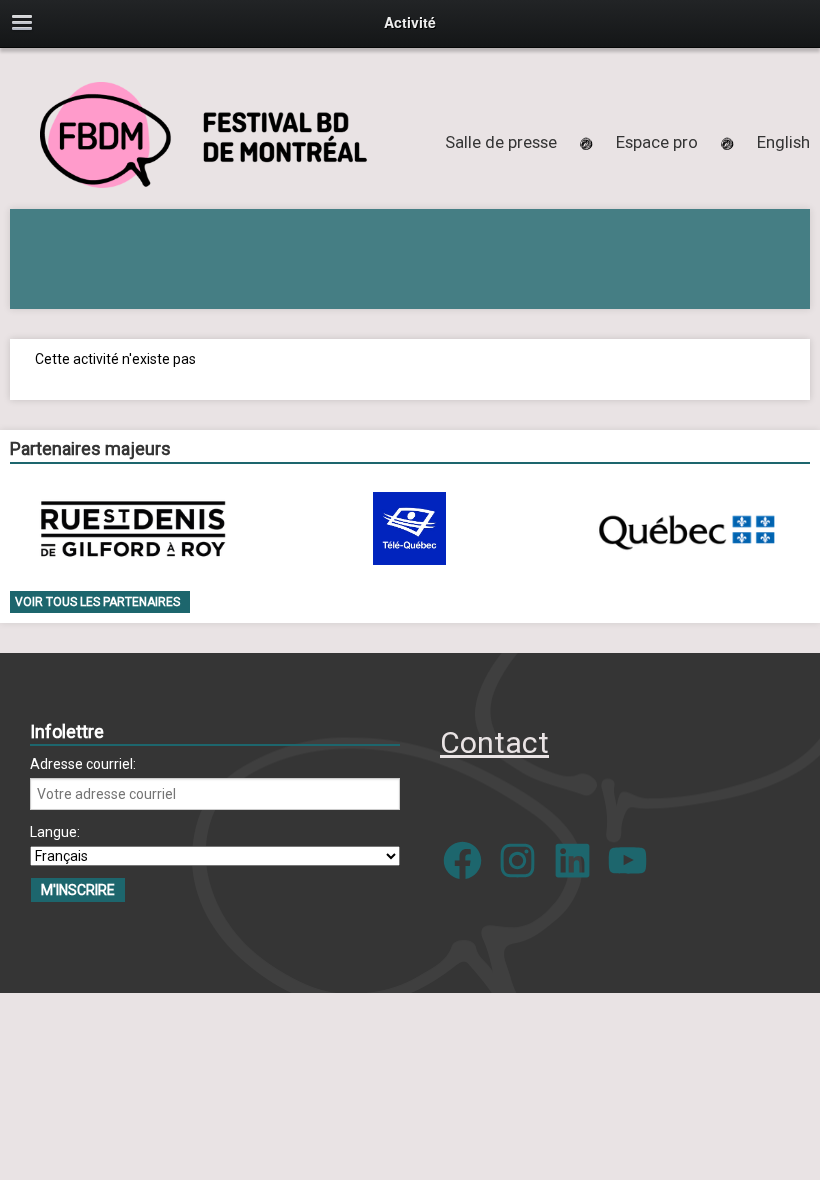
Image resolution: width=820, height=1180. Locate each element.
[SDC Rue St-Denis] (133, 528)
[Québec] (686, 528)
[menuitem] (783, 142)
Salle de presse (501, 142)
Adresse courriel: (83, 764)
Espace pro (657, 142)
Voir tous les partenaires (97, 602)
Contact (494, 742)
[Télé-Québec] (409, 528)
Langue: (55, 832)
